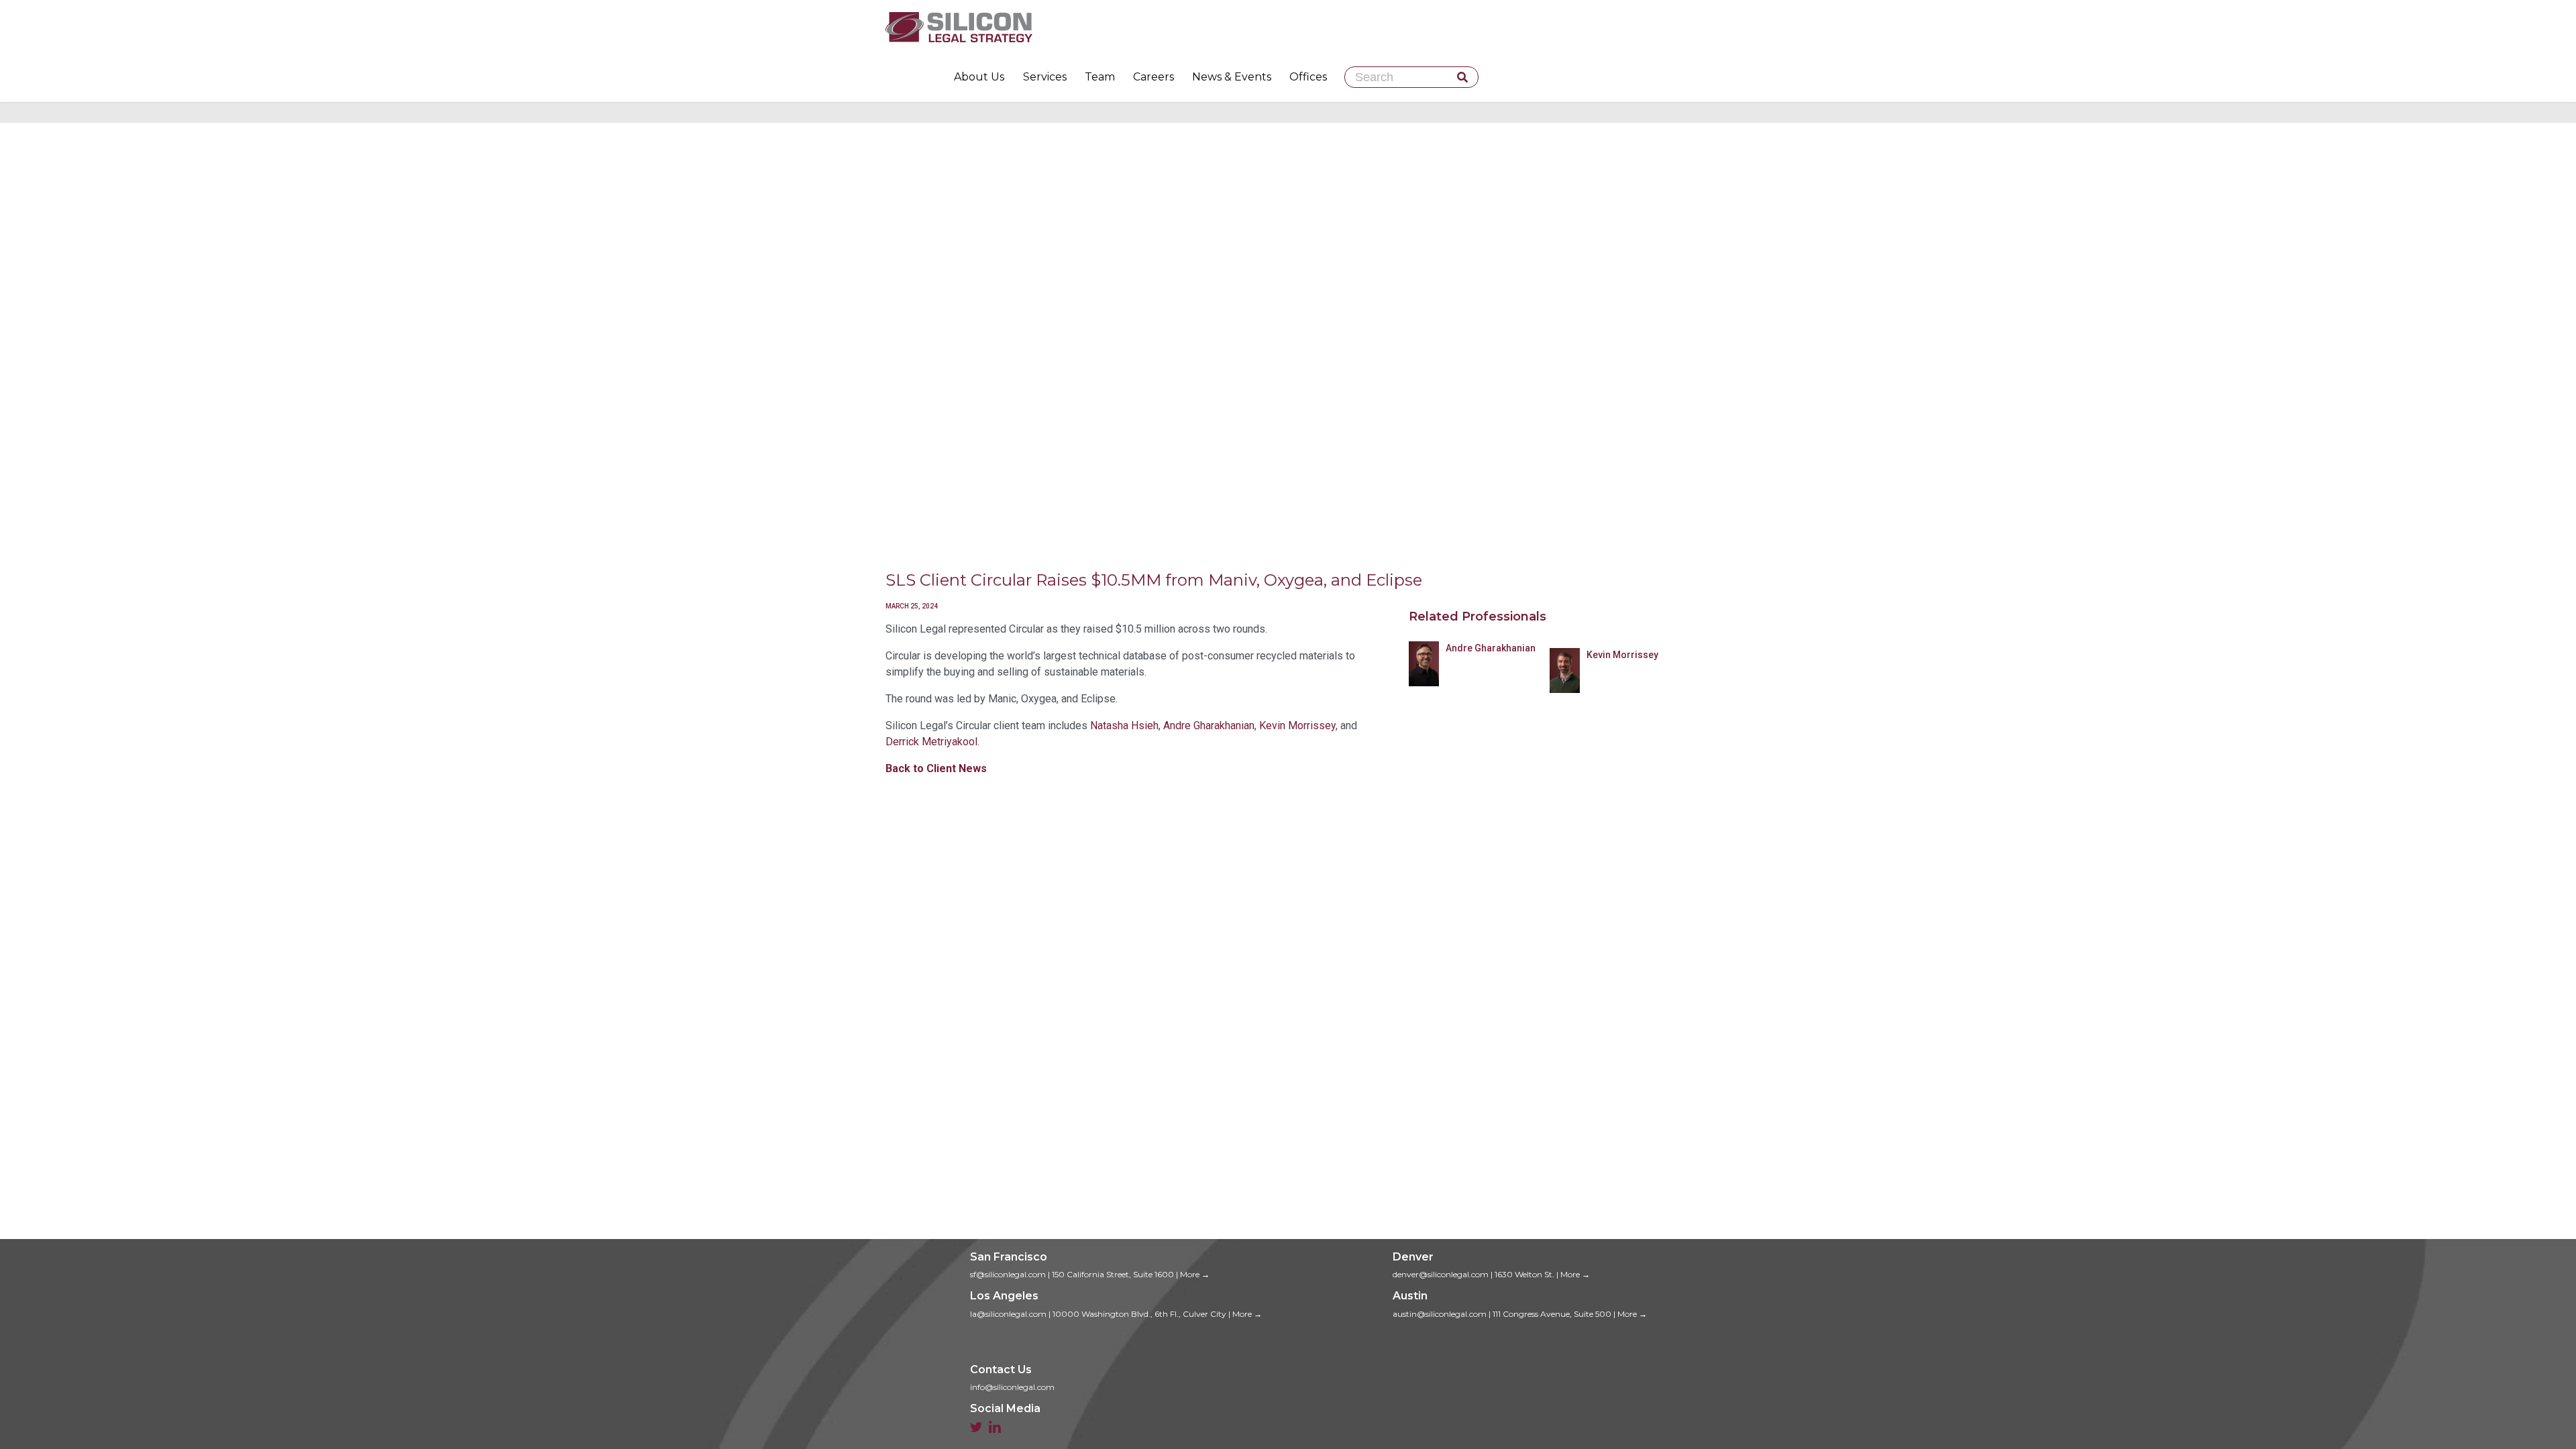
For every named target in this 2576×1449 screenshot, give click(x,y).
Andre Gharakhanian (1209, 726)
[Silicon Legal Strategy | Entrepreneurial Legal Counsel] (1288, 27)
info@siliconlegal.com (1012, 1387)
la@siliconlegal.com (1008, 1314)
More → (1195, 1274)
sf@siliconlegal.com (1008, 1274)
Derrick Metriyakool (931, 742)
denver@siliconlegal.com (1441, 1274)
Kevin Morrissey (1297, 726)
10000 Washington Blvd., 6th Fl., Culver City (1139, 1314)
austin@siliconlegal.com (1440, 1314)
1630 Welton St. (1524, 1274)
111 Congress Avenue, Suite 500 (1552, 1314)
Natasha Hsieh (1124, 726)
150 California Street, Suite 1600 (1113, 1274)
